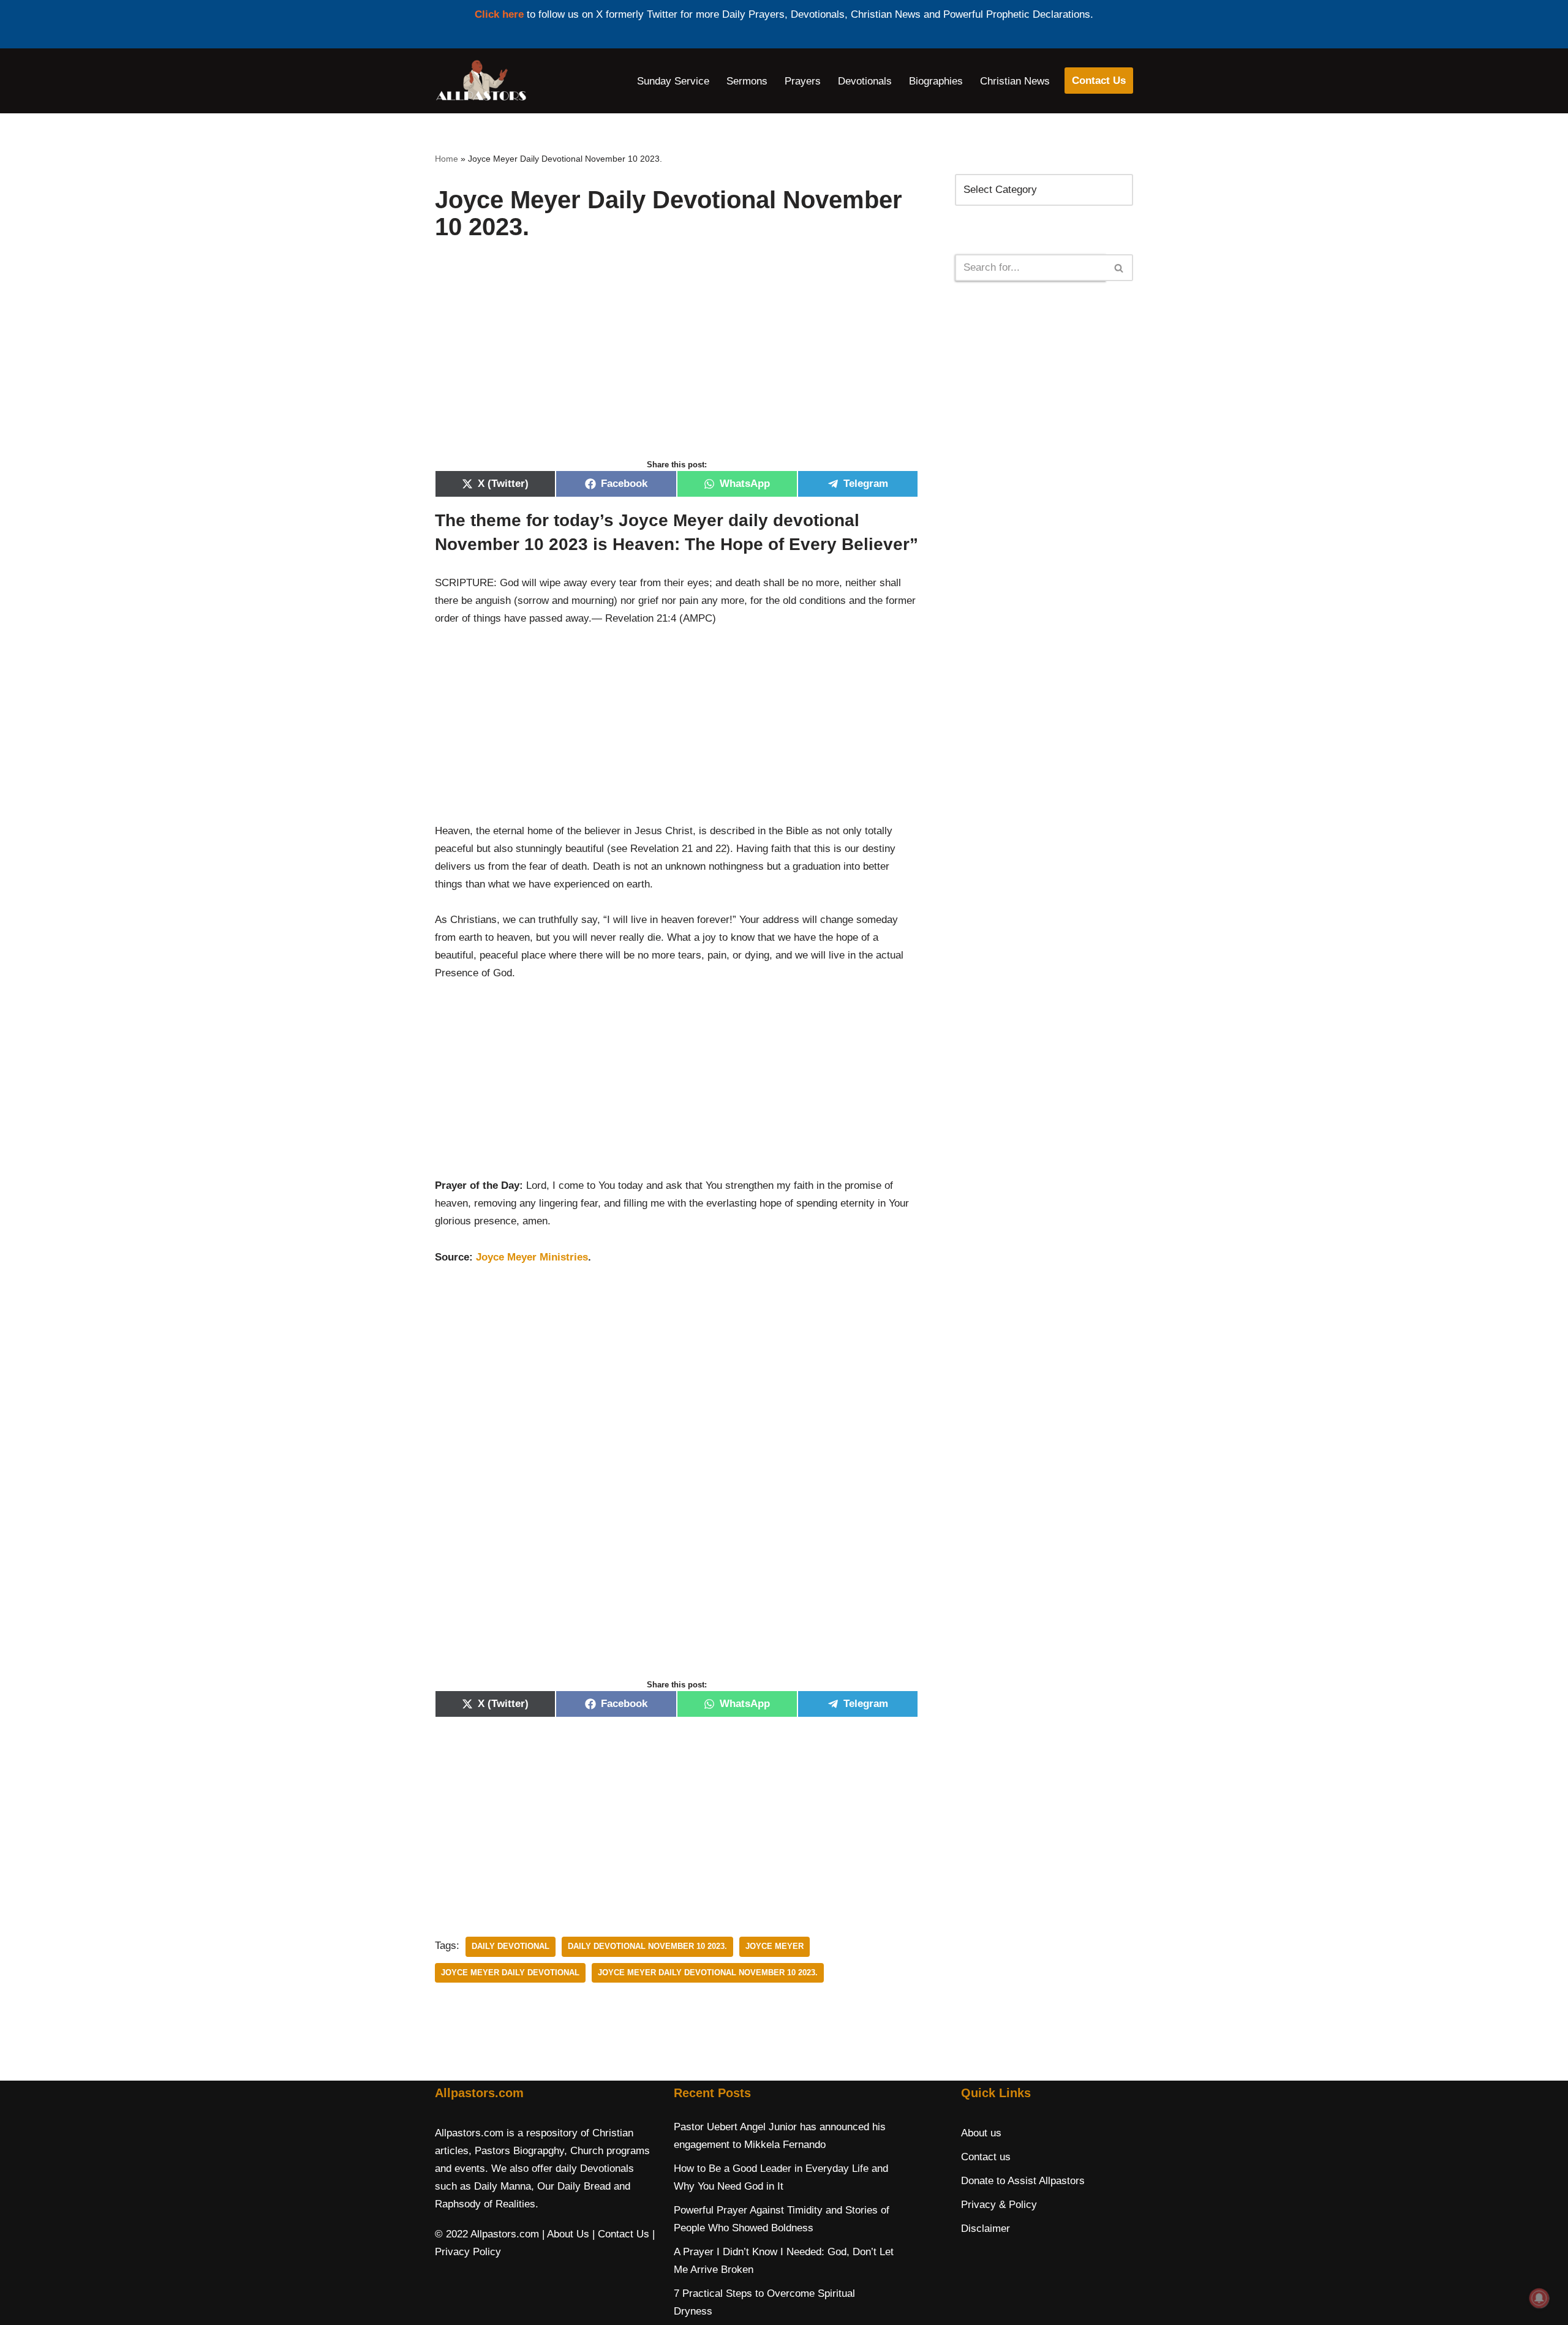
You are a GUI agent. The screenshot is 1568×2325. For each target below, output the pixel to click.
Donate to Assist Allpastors (1023, 2181)
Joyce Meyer (775, 1946)
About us (981, 2133)
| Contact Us (621, 2234)
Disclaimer (986, 2229)
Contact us (986, 2157)
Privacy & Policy (999, 2205)
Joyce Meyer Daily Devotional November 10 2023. (708, 1973)
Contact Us (1099, 81)
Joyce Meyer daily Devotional (510, 1973)
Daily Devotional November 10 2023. (647, 1946)
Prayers (803, 81)
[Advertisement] (677, 363)
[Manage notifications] (1539, 2298)
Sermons (747, 81)
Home (447, 159)
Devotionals (865, 81)
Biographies (936, 81)
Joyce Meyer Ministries (532, 1257)
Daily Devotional (511, 1946)
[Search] (1119, 268)
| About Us (566, 2234)
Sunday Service (673, 81)
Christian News (1015, 81)
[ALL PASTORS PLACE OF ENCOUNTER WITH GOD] (481, 81)
